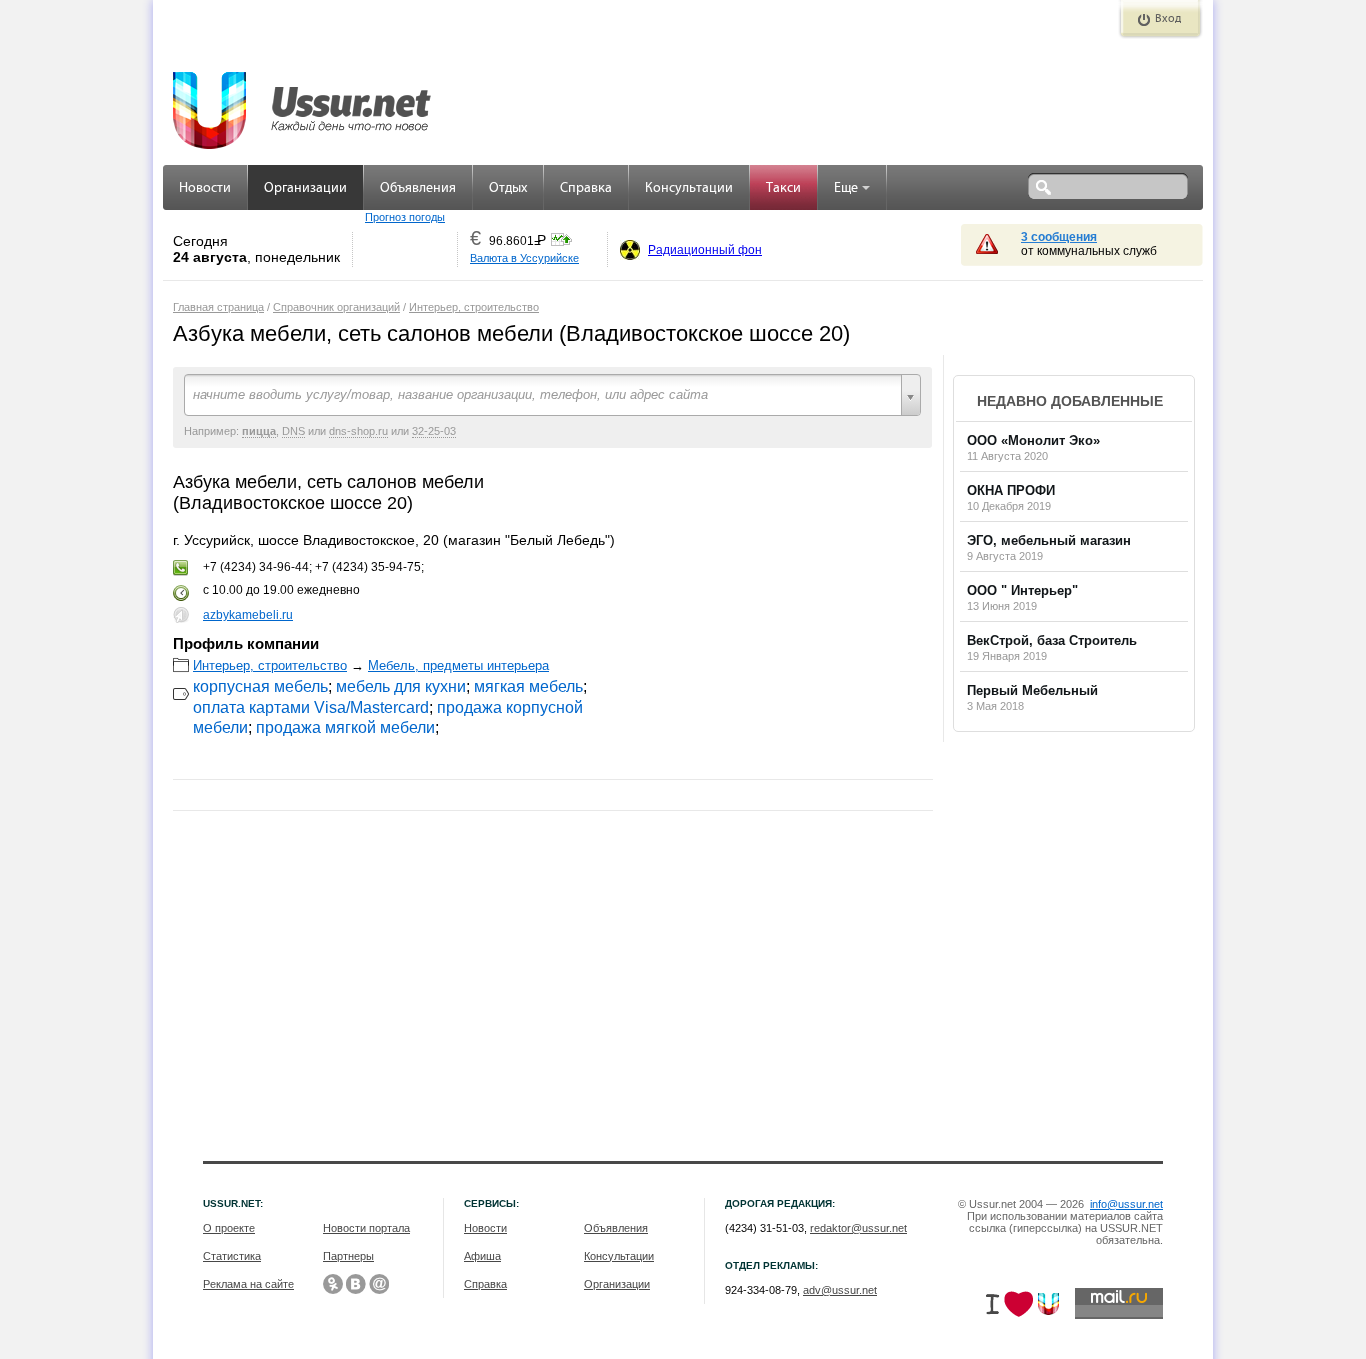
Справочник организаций (336, 307)
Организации (305, 188)
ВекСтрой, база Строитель (1052, 640)
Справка (586, 188)
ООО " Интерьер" (1022, 590)
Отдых (508, 188)
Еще (846, 188)
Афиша (482, 1256)
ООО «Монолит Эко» (1033, 440)
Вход (1168, 19)
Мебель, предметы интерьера (458, 665)
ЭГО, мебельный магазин (1049, 540)
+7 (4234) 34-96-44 (256, 567)
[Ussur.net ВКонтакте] (356, 1284)
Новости (205, 188)
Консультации (689, 188)
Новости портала (366, 1228)
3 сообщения (1059, 237)
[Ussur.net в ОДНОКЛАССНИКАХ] (333, 1284)
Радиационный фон (705, 250)
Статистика (232, 1256)
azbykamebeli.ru (248, 615)
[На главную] (303, 100)
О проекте (229, 1228)
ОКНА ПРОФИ (1011, 490)
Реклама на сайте (248, 1284)
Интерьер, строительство (474, 307)
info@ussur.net (1126, 1204)
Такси (783, 188)
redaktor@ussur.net (858, 1228)
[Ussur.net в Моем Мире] (379, 1284)
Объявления (418, 188)
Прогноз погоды (405, 217)
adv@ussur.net (840, 1290)
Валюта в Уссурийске (524, 258)
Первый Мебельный (1032, 690)
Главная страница (218, 307)
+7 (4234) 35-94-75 (368, 567)
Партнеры (348, 1256)
